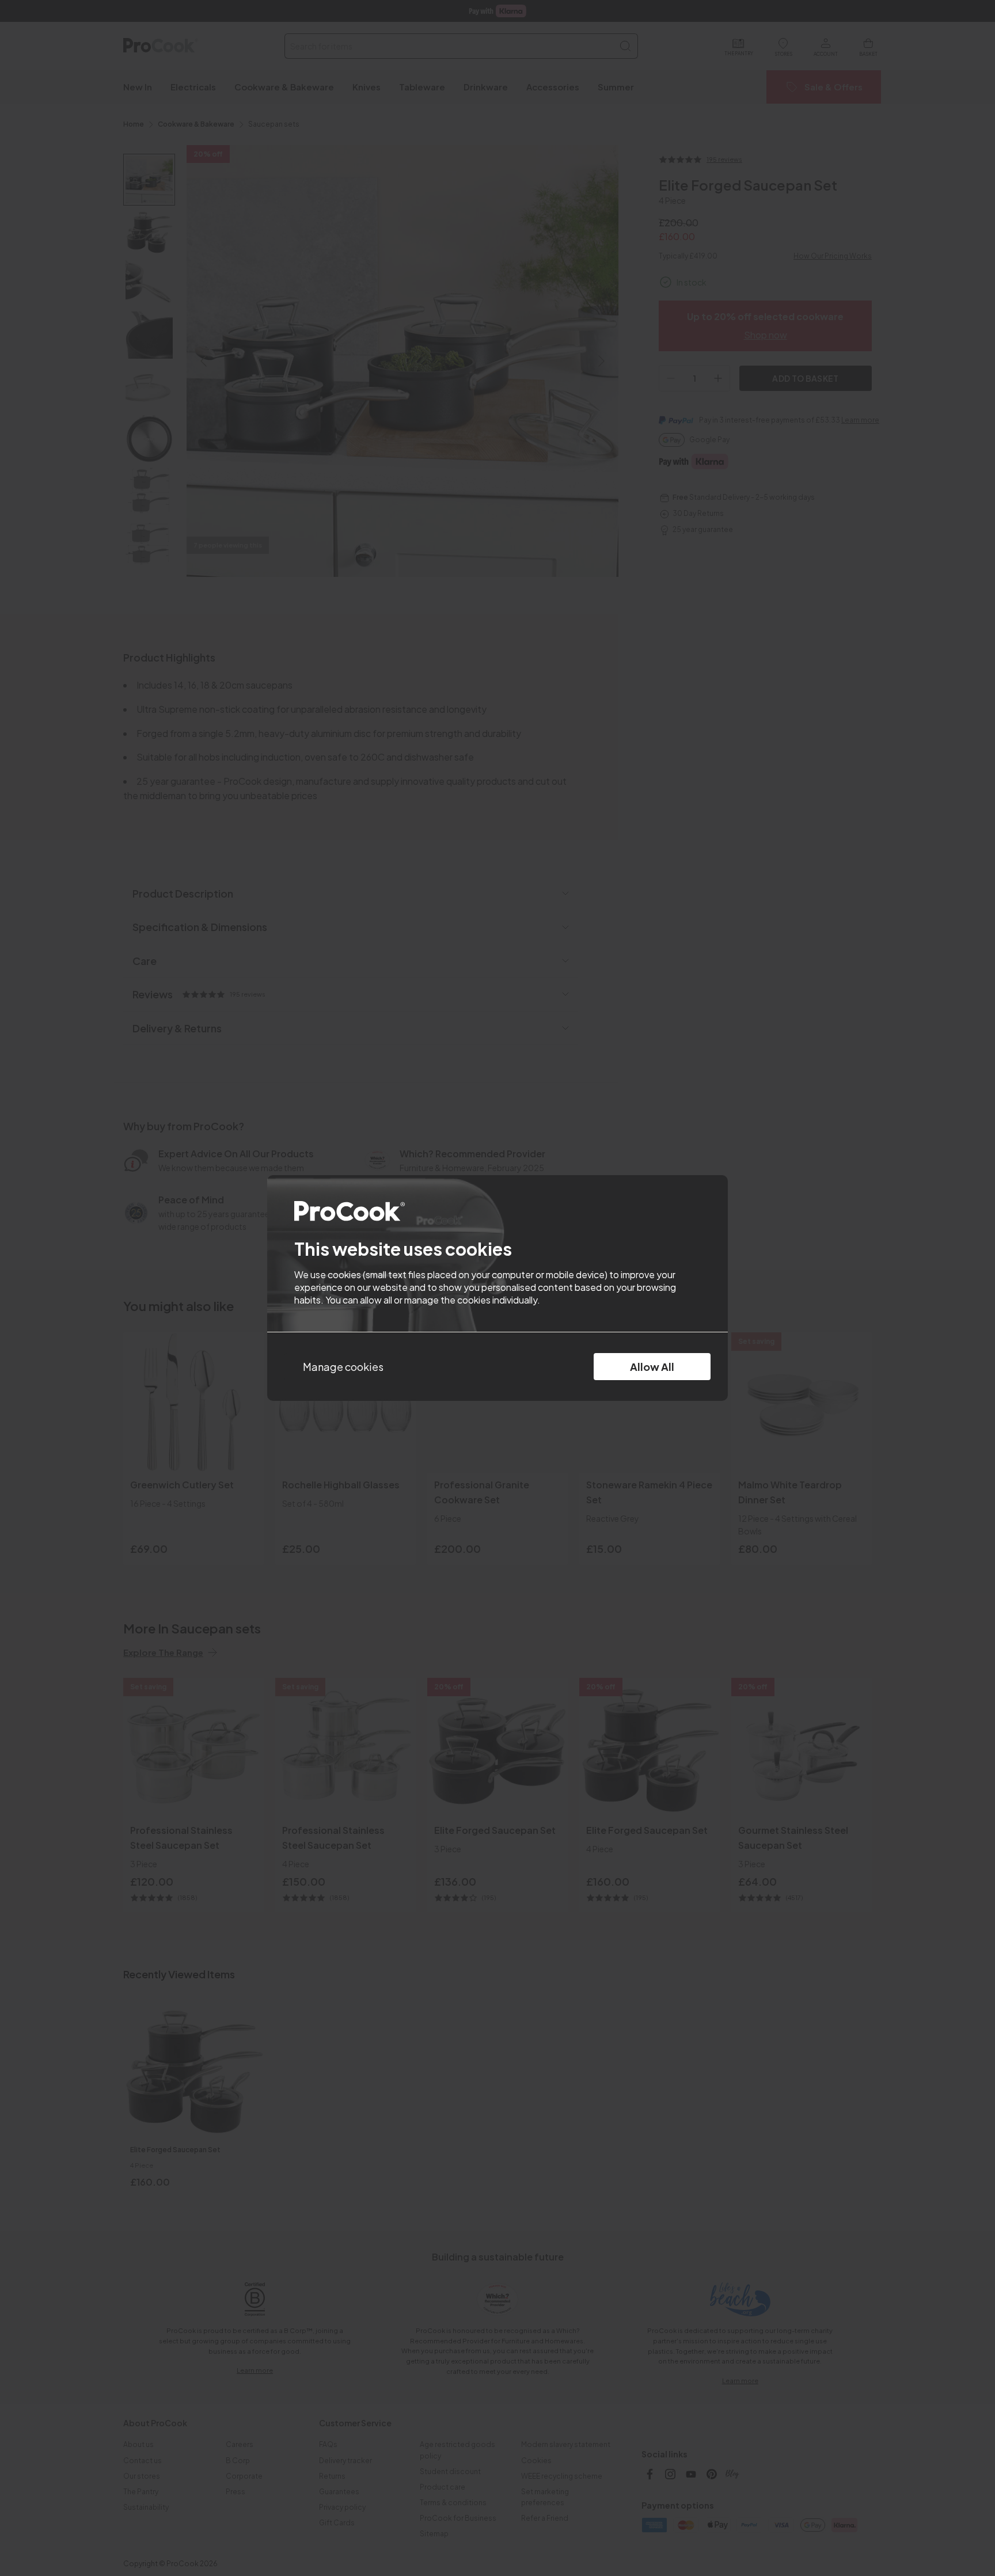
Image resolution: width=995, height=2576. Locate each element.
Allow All (652, 1367)
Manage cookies (343, 1367)
